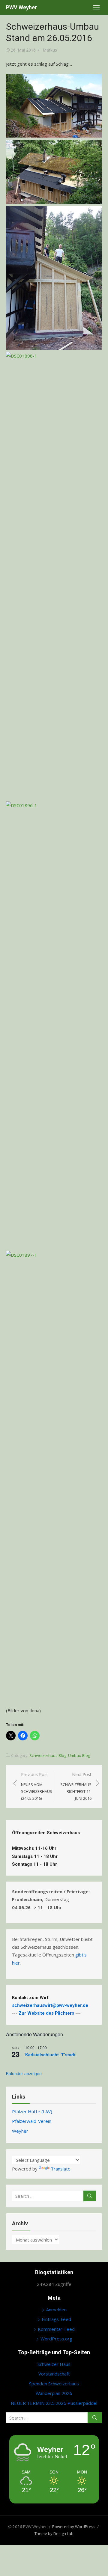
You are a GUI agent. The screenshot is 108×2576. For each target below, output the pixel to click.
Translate (61, 2169)
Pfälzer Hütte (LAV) (32, 2111)
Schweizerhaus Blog (48, 1755)
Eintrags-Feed (56, 2319)
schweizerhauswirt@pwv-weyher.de (51, 2005)
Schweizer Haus (54, 2364)
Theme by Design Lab (54, 2533)
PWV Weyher (21, 7)
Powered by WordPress (74, 2527)
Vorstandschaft (54, 2374)
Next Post (76, 1786)
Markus (50, 50)
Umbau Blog (79, 1755)
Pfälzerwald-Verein (32, 2121)
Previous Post (37, 1786)
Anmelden (56, 2310)
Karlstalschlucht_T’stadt (50, 2055)
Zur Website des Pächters (46, 2013)
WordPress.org (56, 2339)
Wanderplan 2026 (54, 2393)
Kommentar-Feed (56, 2329)
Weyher (20, 2131)
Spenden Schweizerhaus (54, 2384)
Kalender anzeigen (24, 2073)
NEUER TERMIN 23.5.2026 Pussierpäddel (54, 2403)
